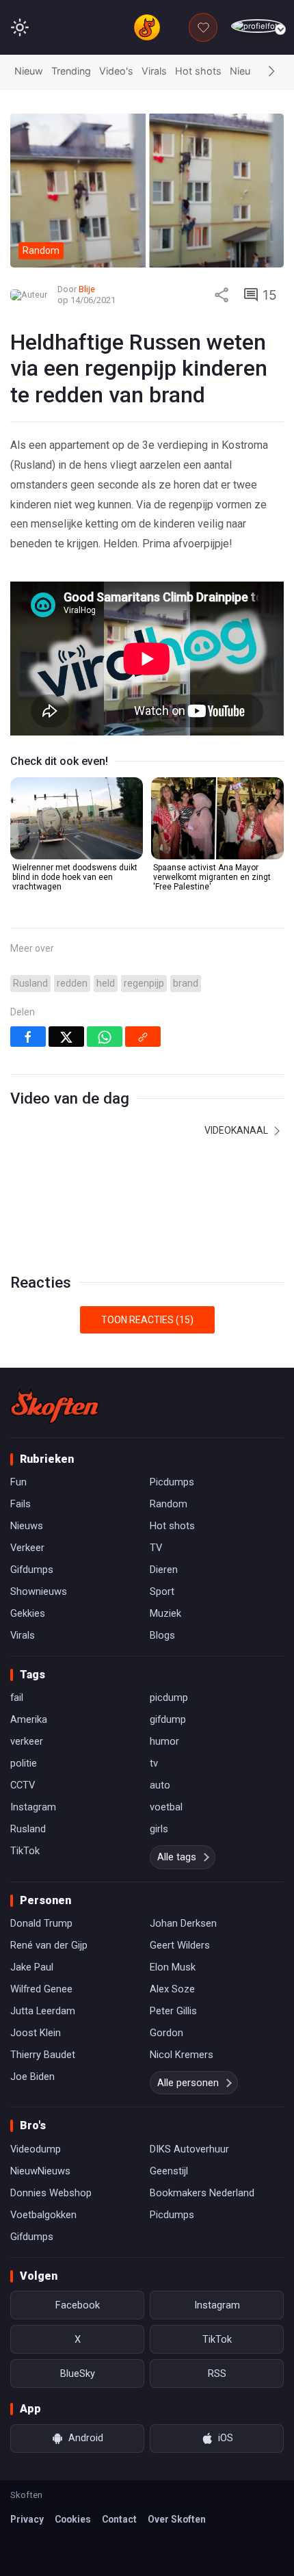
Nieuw (29, 71)
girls (159, 1829)
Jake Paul (32, 1967)
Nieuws (247, 71)
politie (24, 1763)
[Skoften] (55, 1406)
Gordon (166, 2033)
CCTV (23, 1785)
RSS (217, 2373)
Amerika (29, 1719)
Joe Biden (32, 2077)
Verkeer (27, 1548)
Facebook (78, 2305)
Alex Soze (172, 1989)
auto (160, 1785)
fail (17, 1697)
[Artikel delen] (222, 295)
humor (164, 1741)
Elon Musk (173, 1967)
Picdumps (172, 1482)
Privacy (27, 2519)
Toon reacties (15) (147, 1320)
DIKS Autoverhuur (189, 2149)
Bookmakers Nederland (202, 2193)
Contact (119, 2519)
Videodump (36, 2149)
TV (156, 1548)
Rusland (30, 984)
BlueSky (78, 2373)
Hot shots (198, 71)
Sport (162, 1591)
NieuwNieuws (40, 2171)
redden (72, 984)
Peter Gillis (173, 2011)
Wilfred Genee (41, 1989)
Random (169, 1504)
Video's (116, 71)
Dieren (164, 1570)
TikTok (25, 1851)
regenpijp (144, 984)
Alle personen (188, 2083)
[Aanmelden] (257, 26)
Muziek (165, 1613)
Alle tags (177, 1857)
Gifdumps (32, 1570)
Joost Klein (36, 2033)
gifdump (168, 1719)
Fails (21, 1504)
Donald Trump (41, 1923)
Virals (154, 71)
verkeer (27, 1741)
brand (186, 984)
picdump (169, 1697)
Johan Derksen (183, 1923)
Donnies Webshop (51, 2193)
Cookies (73, 2519)
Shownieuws (39, 1591)
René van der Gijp (49, 1945)
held (106, 984)
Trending (71, 71)
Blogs (162, 1635)
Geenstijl (169, 2171)
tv (154, 1763)
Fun (18, 1482)
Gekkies (28, 1613)
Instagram (33, 1807)
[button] (271, 72)
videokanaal (237, 1130)
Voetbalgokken (43, 2215)
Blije (87, 289)
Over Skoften (177, 2519)
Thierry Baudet (43, 2055)
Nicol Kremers (182, 2055)
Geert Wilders (180, 1945)
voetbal (166, 1807)
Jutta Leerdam (43, 2011)
